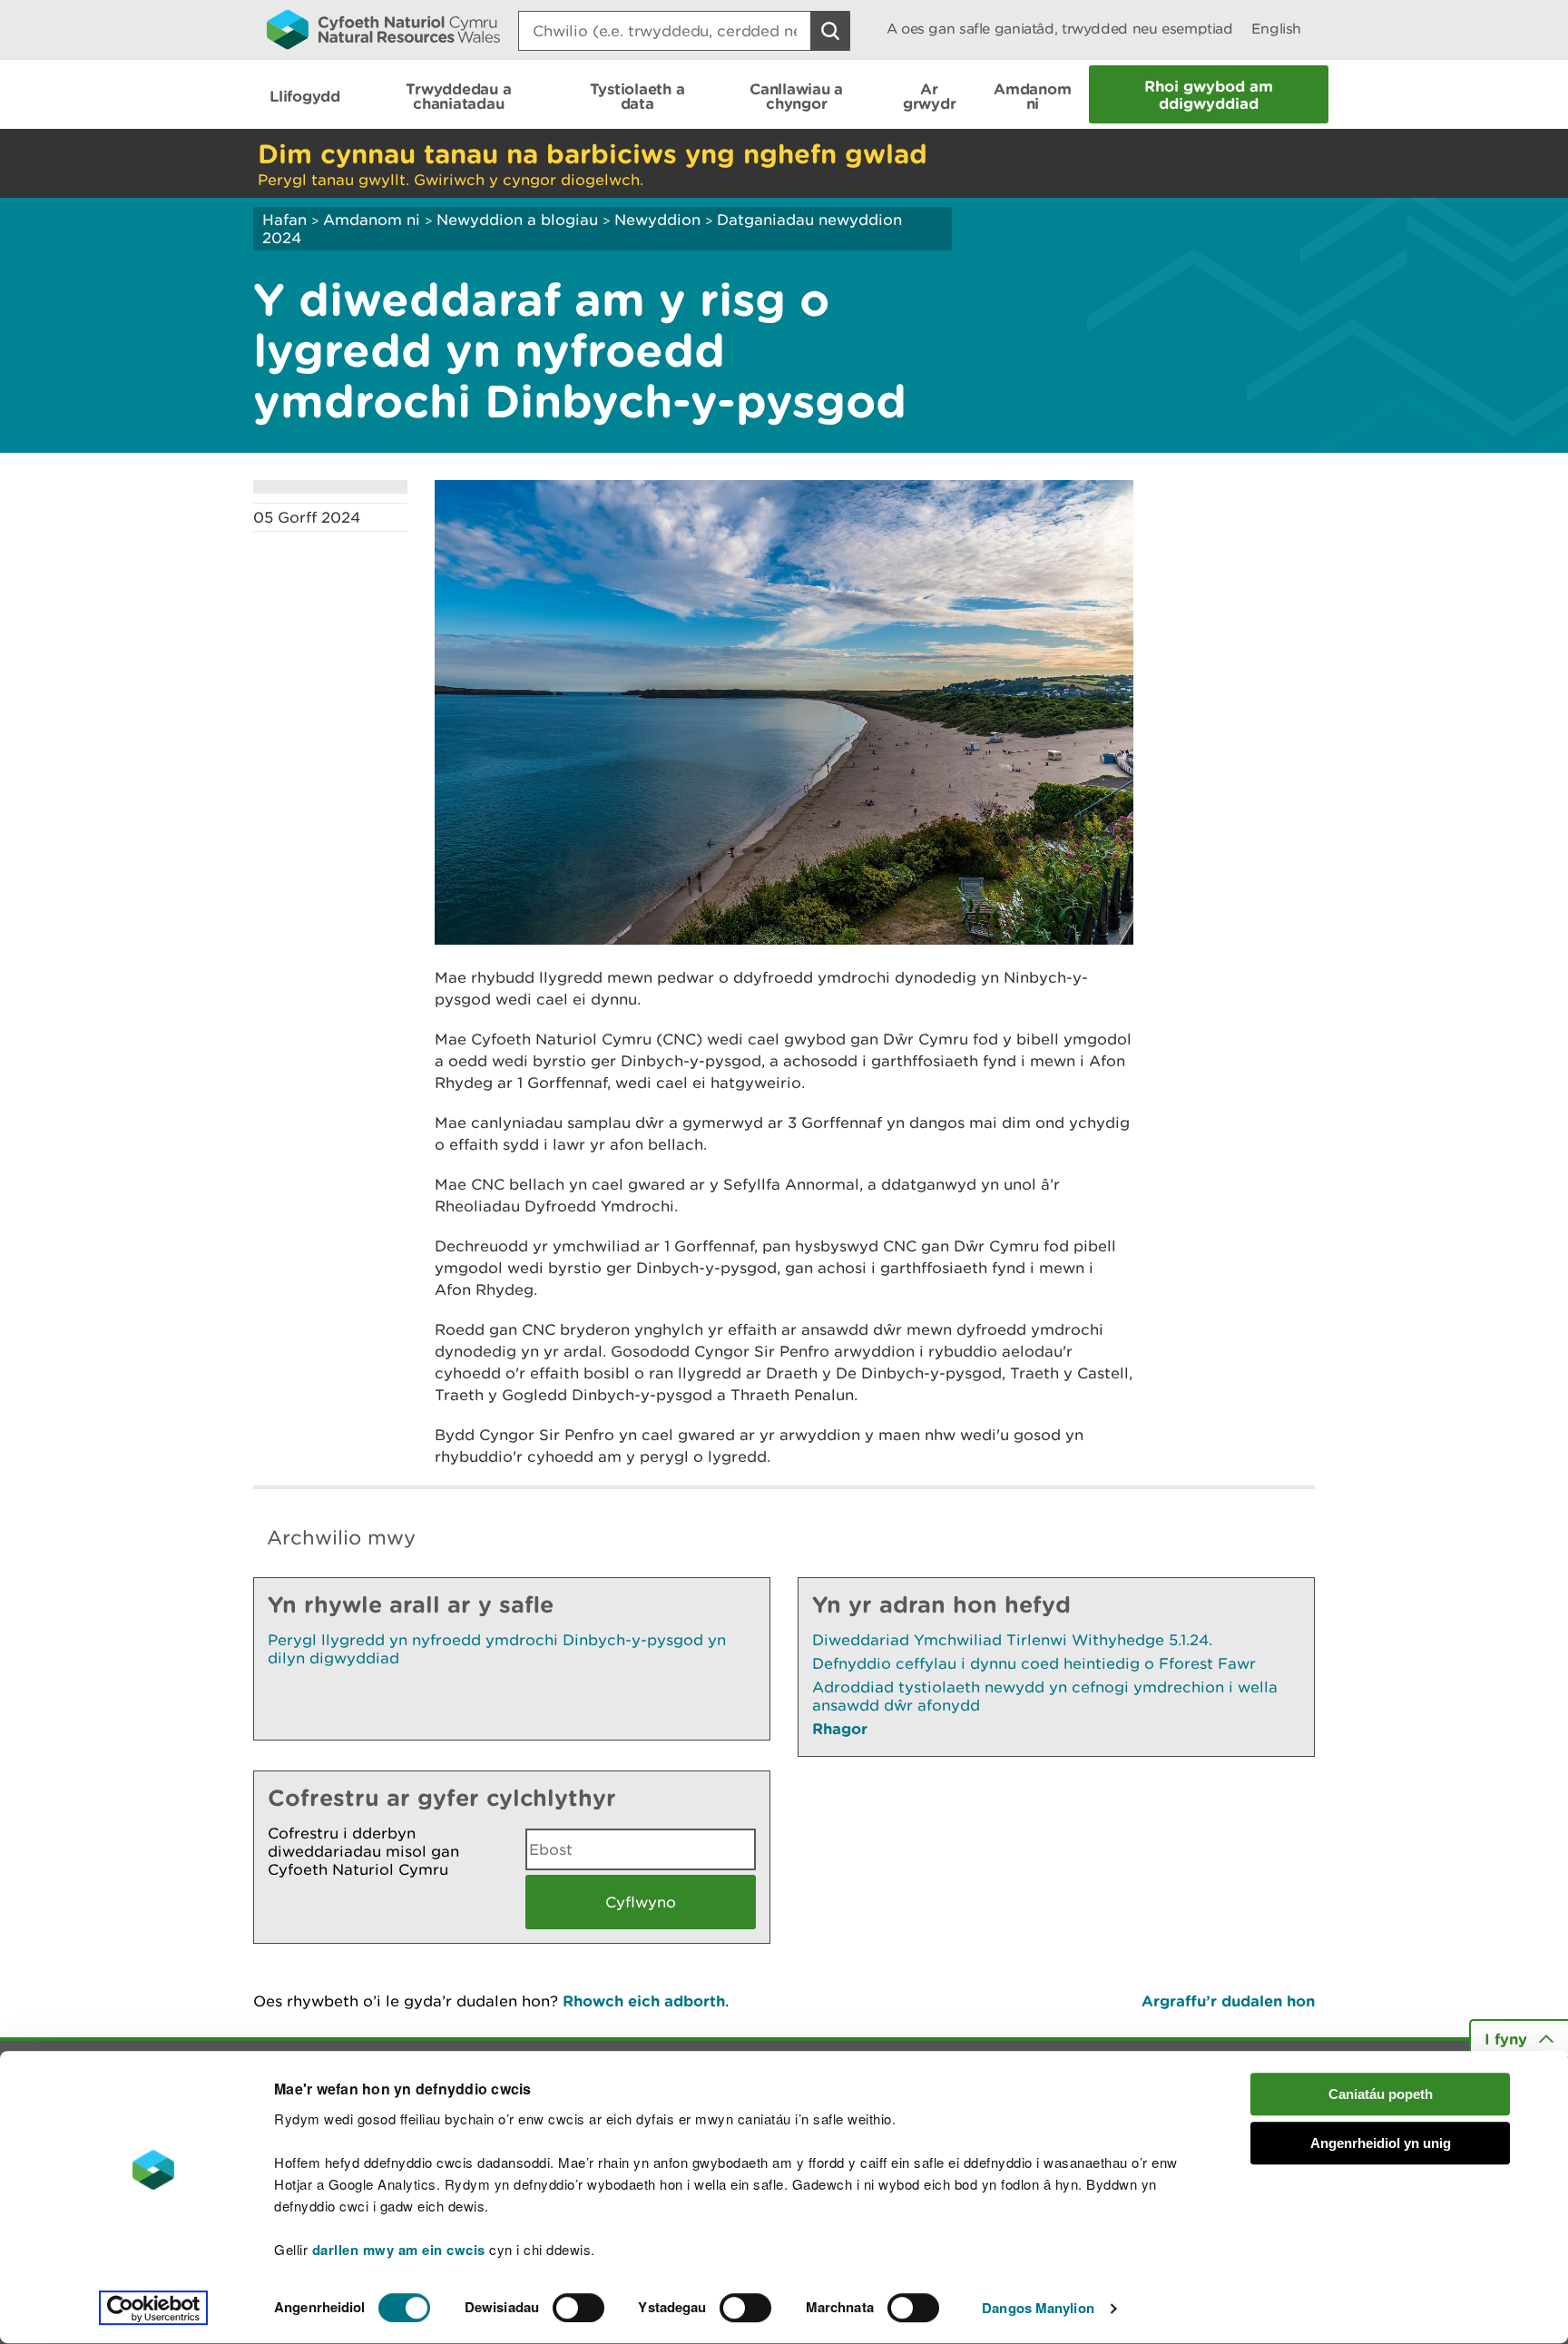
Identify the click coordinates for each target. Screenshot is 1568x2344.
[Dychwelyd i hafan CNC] (383, 29)
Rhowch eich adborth (644, 2001)
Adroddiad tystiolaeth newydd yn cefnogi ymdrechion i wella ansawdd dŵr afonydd (1045, 1696)
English (1276, 29)
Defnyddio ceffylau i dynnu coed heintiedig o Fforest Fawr (1034, 1663)
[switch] (578, 2308)
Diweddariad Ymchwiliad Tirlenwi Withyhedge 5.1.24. (1012, 1640)
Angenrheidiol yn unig (1381, 2144)
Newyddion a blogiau (519, 220)
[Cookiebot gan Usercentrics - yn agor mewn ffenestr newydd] (153, 2309)
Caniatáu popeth (1381, 2094)
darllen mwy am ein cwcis (399, 2250)
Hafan (284, 220)
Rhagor (840, 1728)
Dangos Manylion (1038, 2309)
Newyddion (657, 220)
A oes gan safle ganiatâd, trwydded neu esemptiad (1060, 29)
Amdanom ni (372, 220)
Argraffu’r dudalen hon (1228, 2001)
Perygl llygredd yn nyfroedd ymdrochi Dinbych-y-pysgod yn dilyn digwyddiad (497, 1649)
